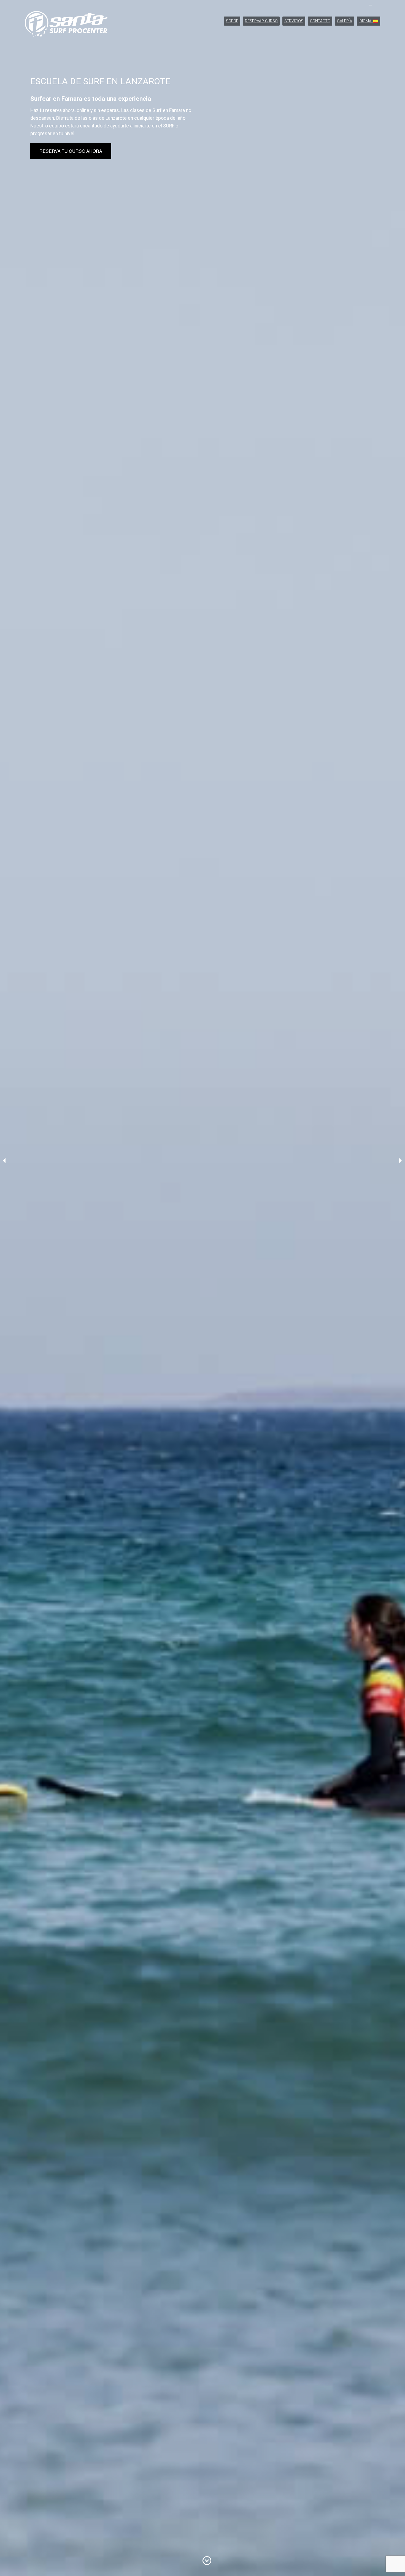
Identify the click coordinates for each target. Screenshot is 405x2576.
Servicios (294, 21)
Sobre (232, 21)
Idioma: (366, 21)
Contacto (320, 21)
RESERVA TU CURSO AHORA (71, 151)
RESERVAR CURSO (261, 21)
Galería (345, 21)
